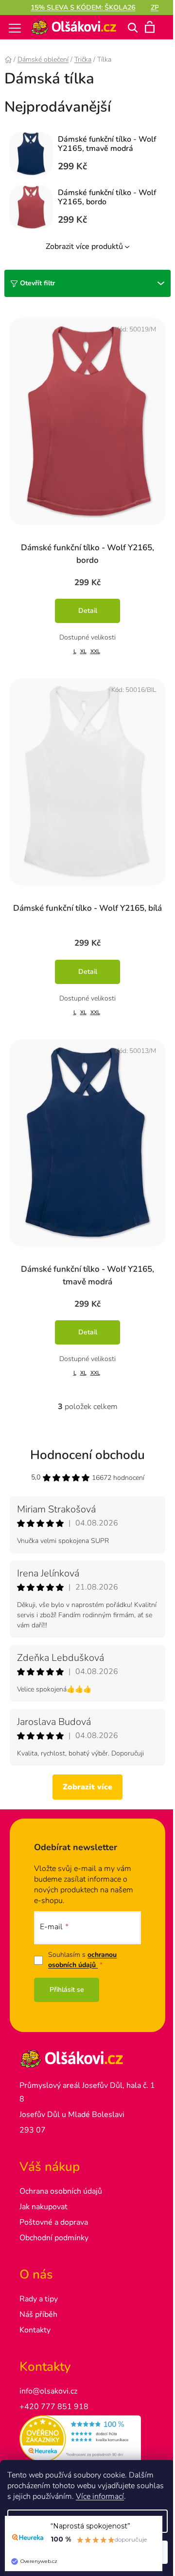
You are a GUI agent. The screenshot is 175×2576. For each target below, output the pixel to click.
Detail (88, 611)
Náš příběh (38, 2314)
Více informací (100, 2496)
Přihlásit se (67, 1990)
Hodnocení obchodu (87, 1455)
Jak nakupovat (44, 2207)
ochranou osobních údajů (82, 1960)
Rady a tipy (39, 2299)
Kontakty (35, 2330)
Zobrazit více (87, 1787)
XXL (95, 651)
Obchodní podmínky (54, 2238)
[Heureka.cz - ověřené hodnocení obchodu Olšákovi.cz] (87, 2439)
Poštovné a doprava (54, 2222)
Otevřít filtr (37, 283)
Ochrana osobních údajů (61, 2191)
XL (83, 651)
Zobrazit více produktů (84, 246)
